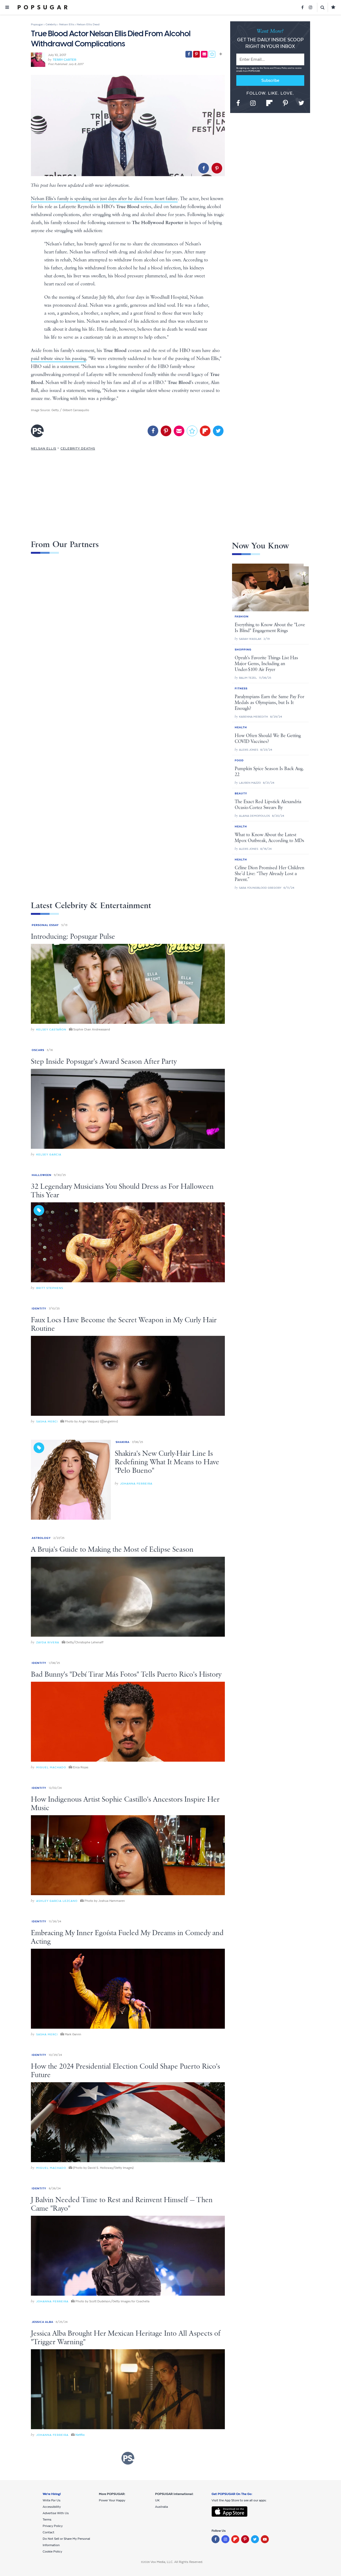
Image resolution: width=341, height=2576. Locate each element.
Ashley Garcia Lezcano (57, 1901)
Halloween (42, 1175)
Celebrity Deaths (78, 448)
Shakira (123, 1442)
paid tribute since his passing (58, 359)
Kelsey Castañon (51, 1030)
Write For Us (52, 2500)
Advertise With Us (56, 2513)
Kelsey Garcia (49, 1154)
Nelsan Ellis (44, 448)
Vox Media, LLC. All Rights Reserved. (177, 2562)
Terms (267, 68)
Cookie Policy (52, 2551)
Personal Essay (45, 925)
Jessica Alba (42, 2322)
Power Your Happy (112, 2500)
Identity (39, 1309)
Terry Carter (64, 60)
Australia (161, 2507)
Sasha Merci (47, 1422)
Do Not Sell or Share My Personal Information (66, 2542)
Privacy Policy (281, 68)
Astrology (41, 1538)
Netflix (80, 2435)
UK (157, 2500)
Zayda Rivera (48, 1642)
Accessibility (52, 2507)
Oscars (38, 1050)
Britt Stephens (50, 1288)
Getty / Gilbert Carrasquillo (70, 410)
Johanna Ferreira (136, 1484)
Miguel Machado (51, 1767)
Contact (48, 2532)
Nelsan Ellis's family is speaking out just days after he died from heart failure (104, 199)
